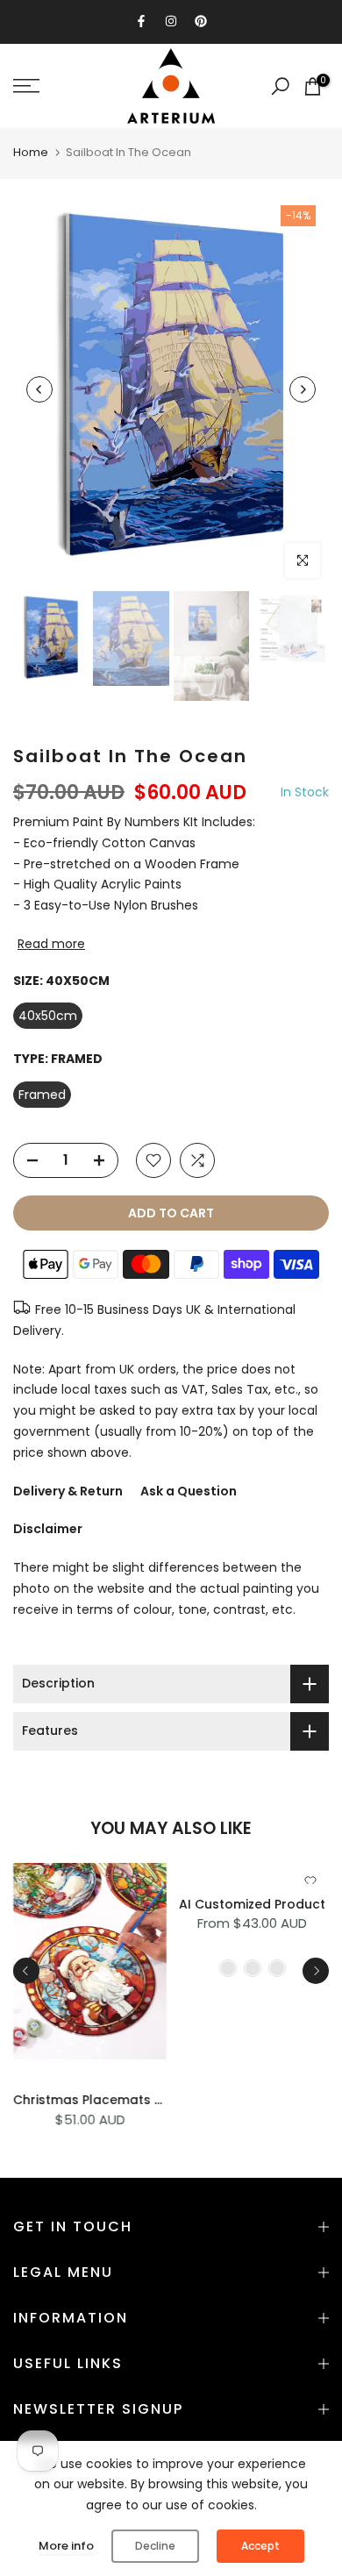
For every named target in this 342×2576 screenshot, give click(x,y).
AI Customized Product (252, 1903)
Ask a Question (189, 1491)
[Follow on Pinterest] (201, 21)
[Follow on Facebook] (141, 21)
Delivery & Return (68, 1491)
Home (31, 152)
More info (66, 2546)
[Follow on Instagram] (171, 21)
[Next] (303, 389)
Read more (51, 944)
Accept (260, 2546)
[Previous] (39, 389)
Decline (155, 2546)
